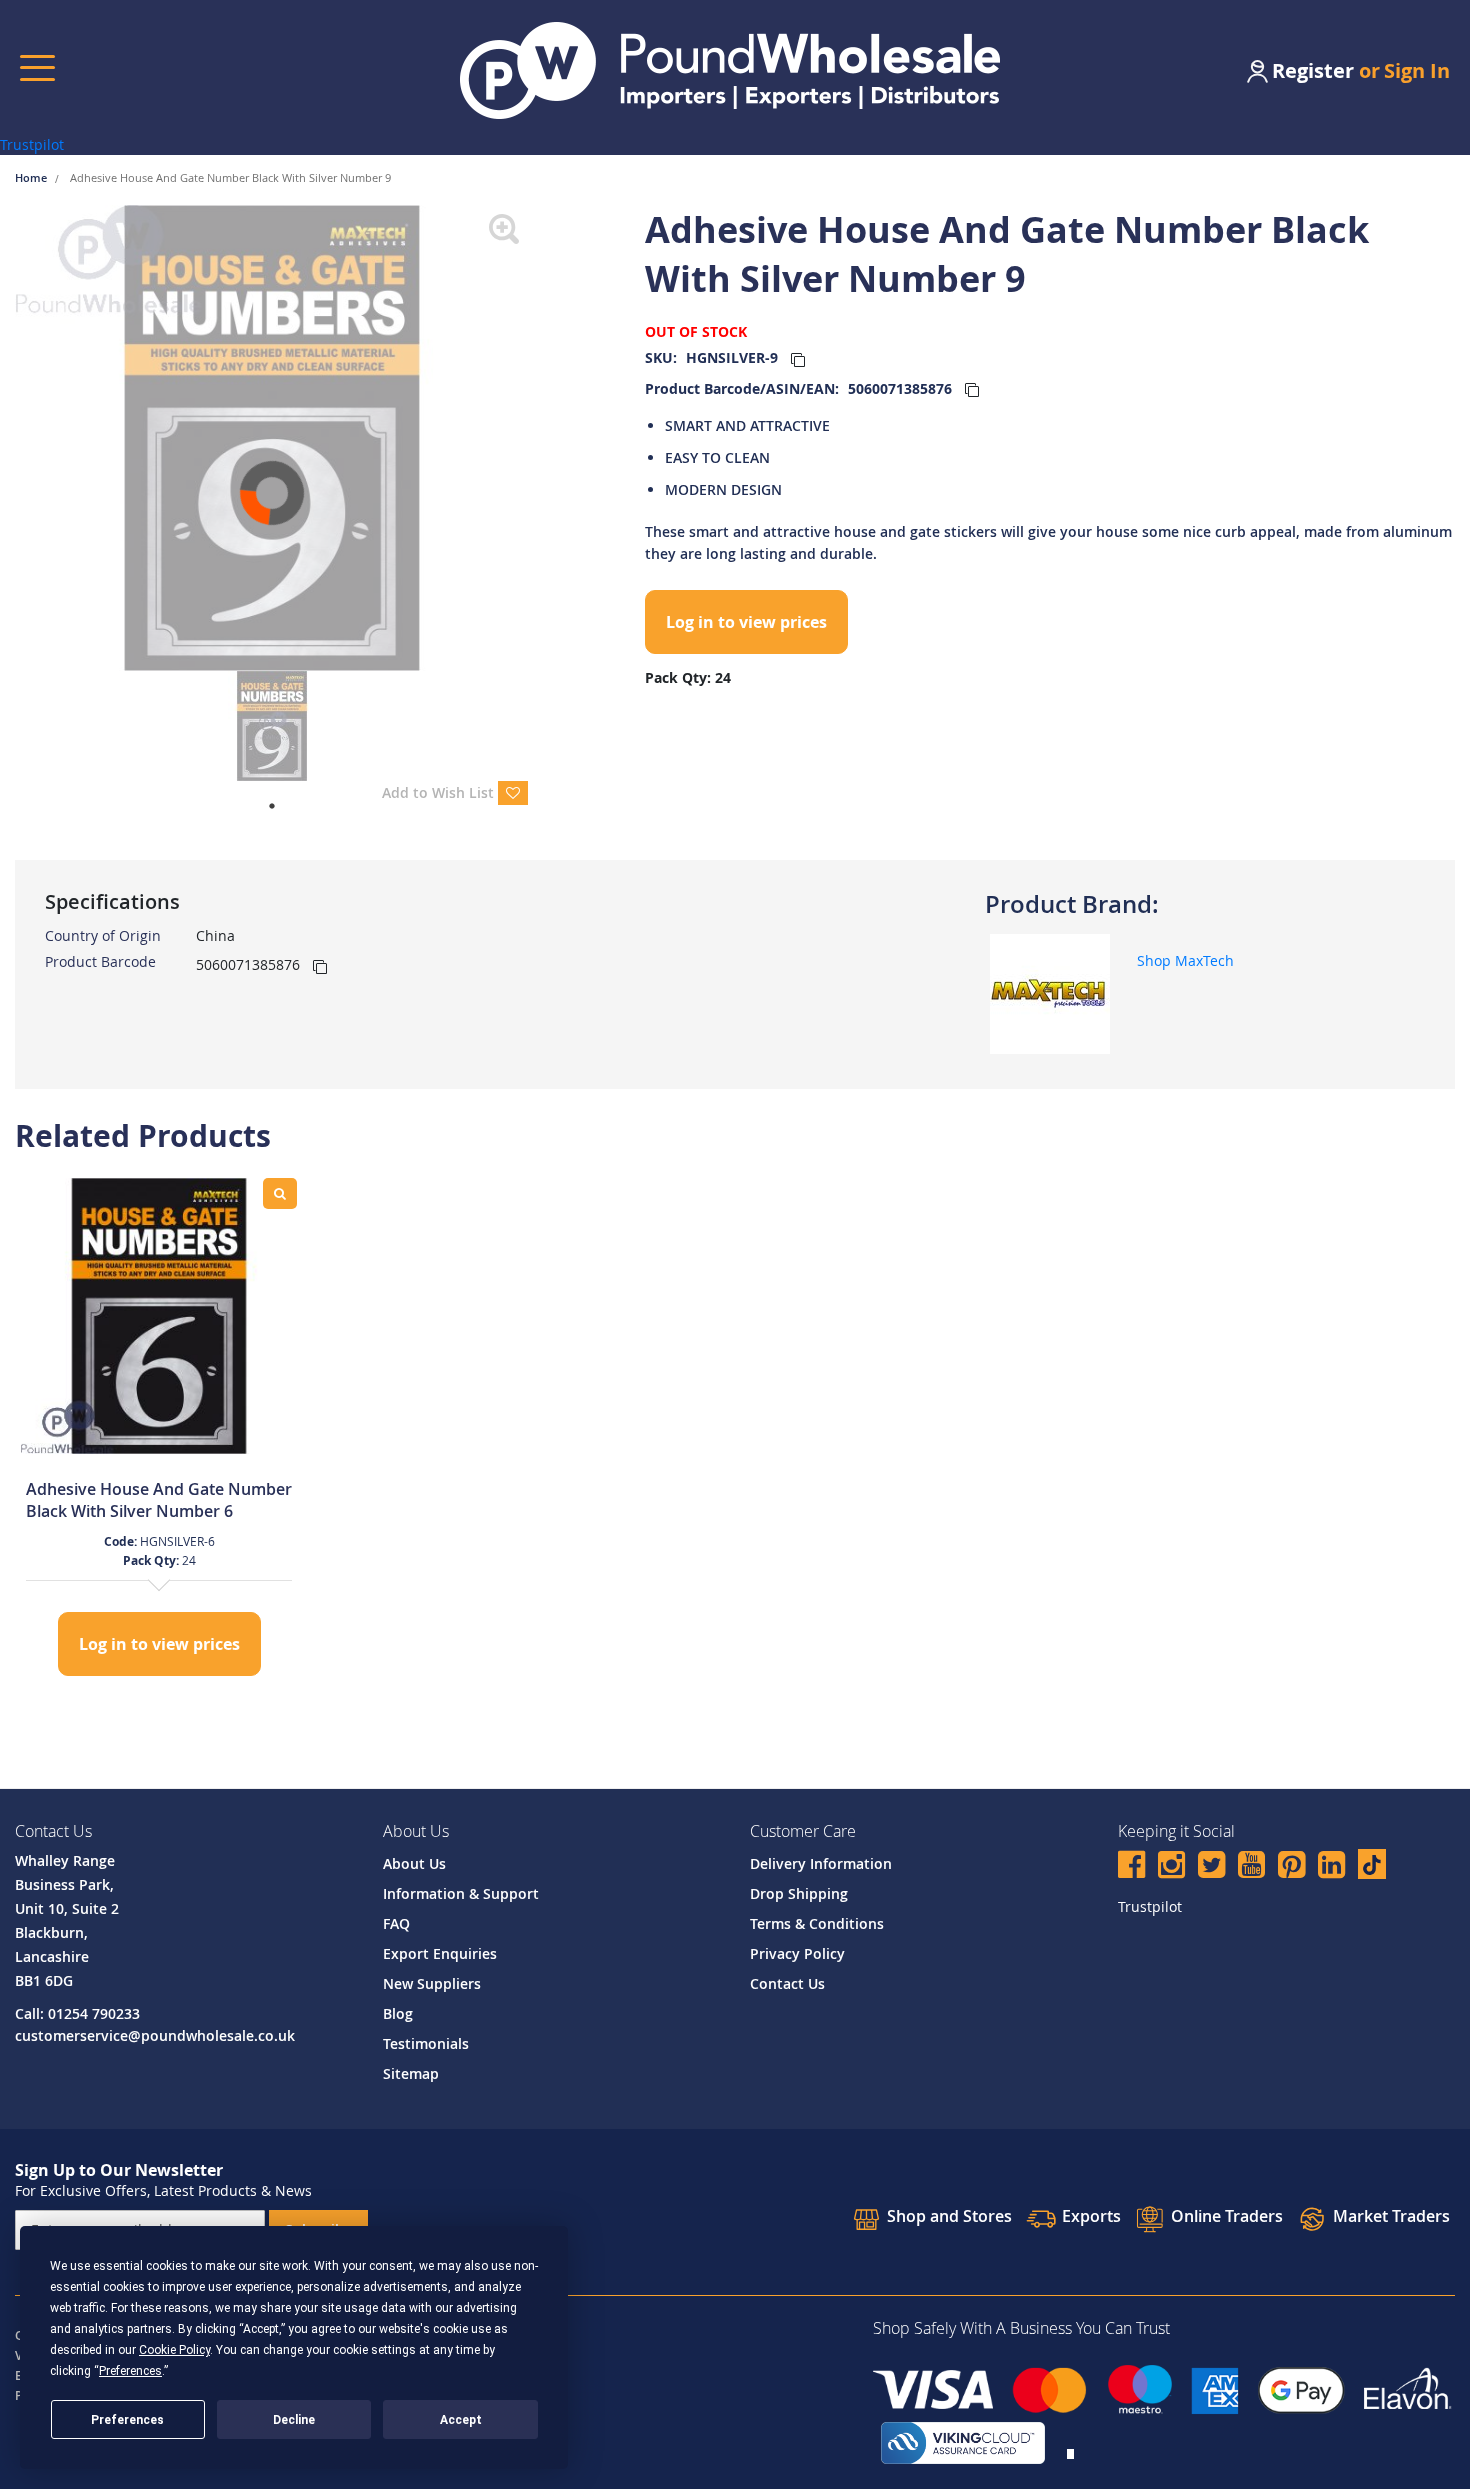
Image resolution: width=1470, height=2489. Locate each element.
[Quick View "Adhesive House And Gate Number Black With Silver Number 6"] (280, 1193)
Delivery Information (821, 1863)
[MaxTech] (1050, 992)
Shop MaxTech (1185, 960)
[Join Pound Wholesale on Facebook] (1131, 1867)
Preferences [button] (130, 2371)
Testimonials (426, 2043)
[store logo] (730, 70)
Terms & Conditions (817, 1923)
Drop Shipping (799, 1893)
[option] (159, 1429)
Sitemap (411, 2073)
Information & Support (461, 1893)
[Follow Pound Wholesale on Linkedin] (1331, 1867)
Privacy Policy (797, 1953)
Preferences (127, 2420)
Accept (461, 2420)
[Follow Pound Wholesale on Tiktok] (1372, 1864)
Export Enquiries (440, 1953)
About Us (414, 1863)
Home (32, 177)
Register (1313, 70)
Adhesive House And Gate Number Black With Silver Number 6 (159, 1500)
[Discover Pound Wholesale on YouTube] (1251, 1867)
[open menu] (37, 67)
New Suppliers (432, 1983)
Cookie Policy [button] (174, 2350)
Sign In (1417, 70)
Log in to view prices (746, 622)
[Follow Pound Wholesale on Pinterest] (1291, 1867)
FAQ (396, 1923)
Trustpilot (32, 144)
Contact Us (787, 1983)
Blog (398, 2013)
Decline (294, 2420)
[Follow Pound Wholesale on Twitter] (1211, 1867)
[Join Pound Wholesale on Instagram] (1171, 1867)
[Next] (543, 438)
